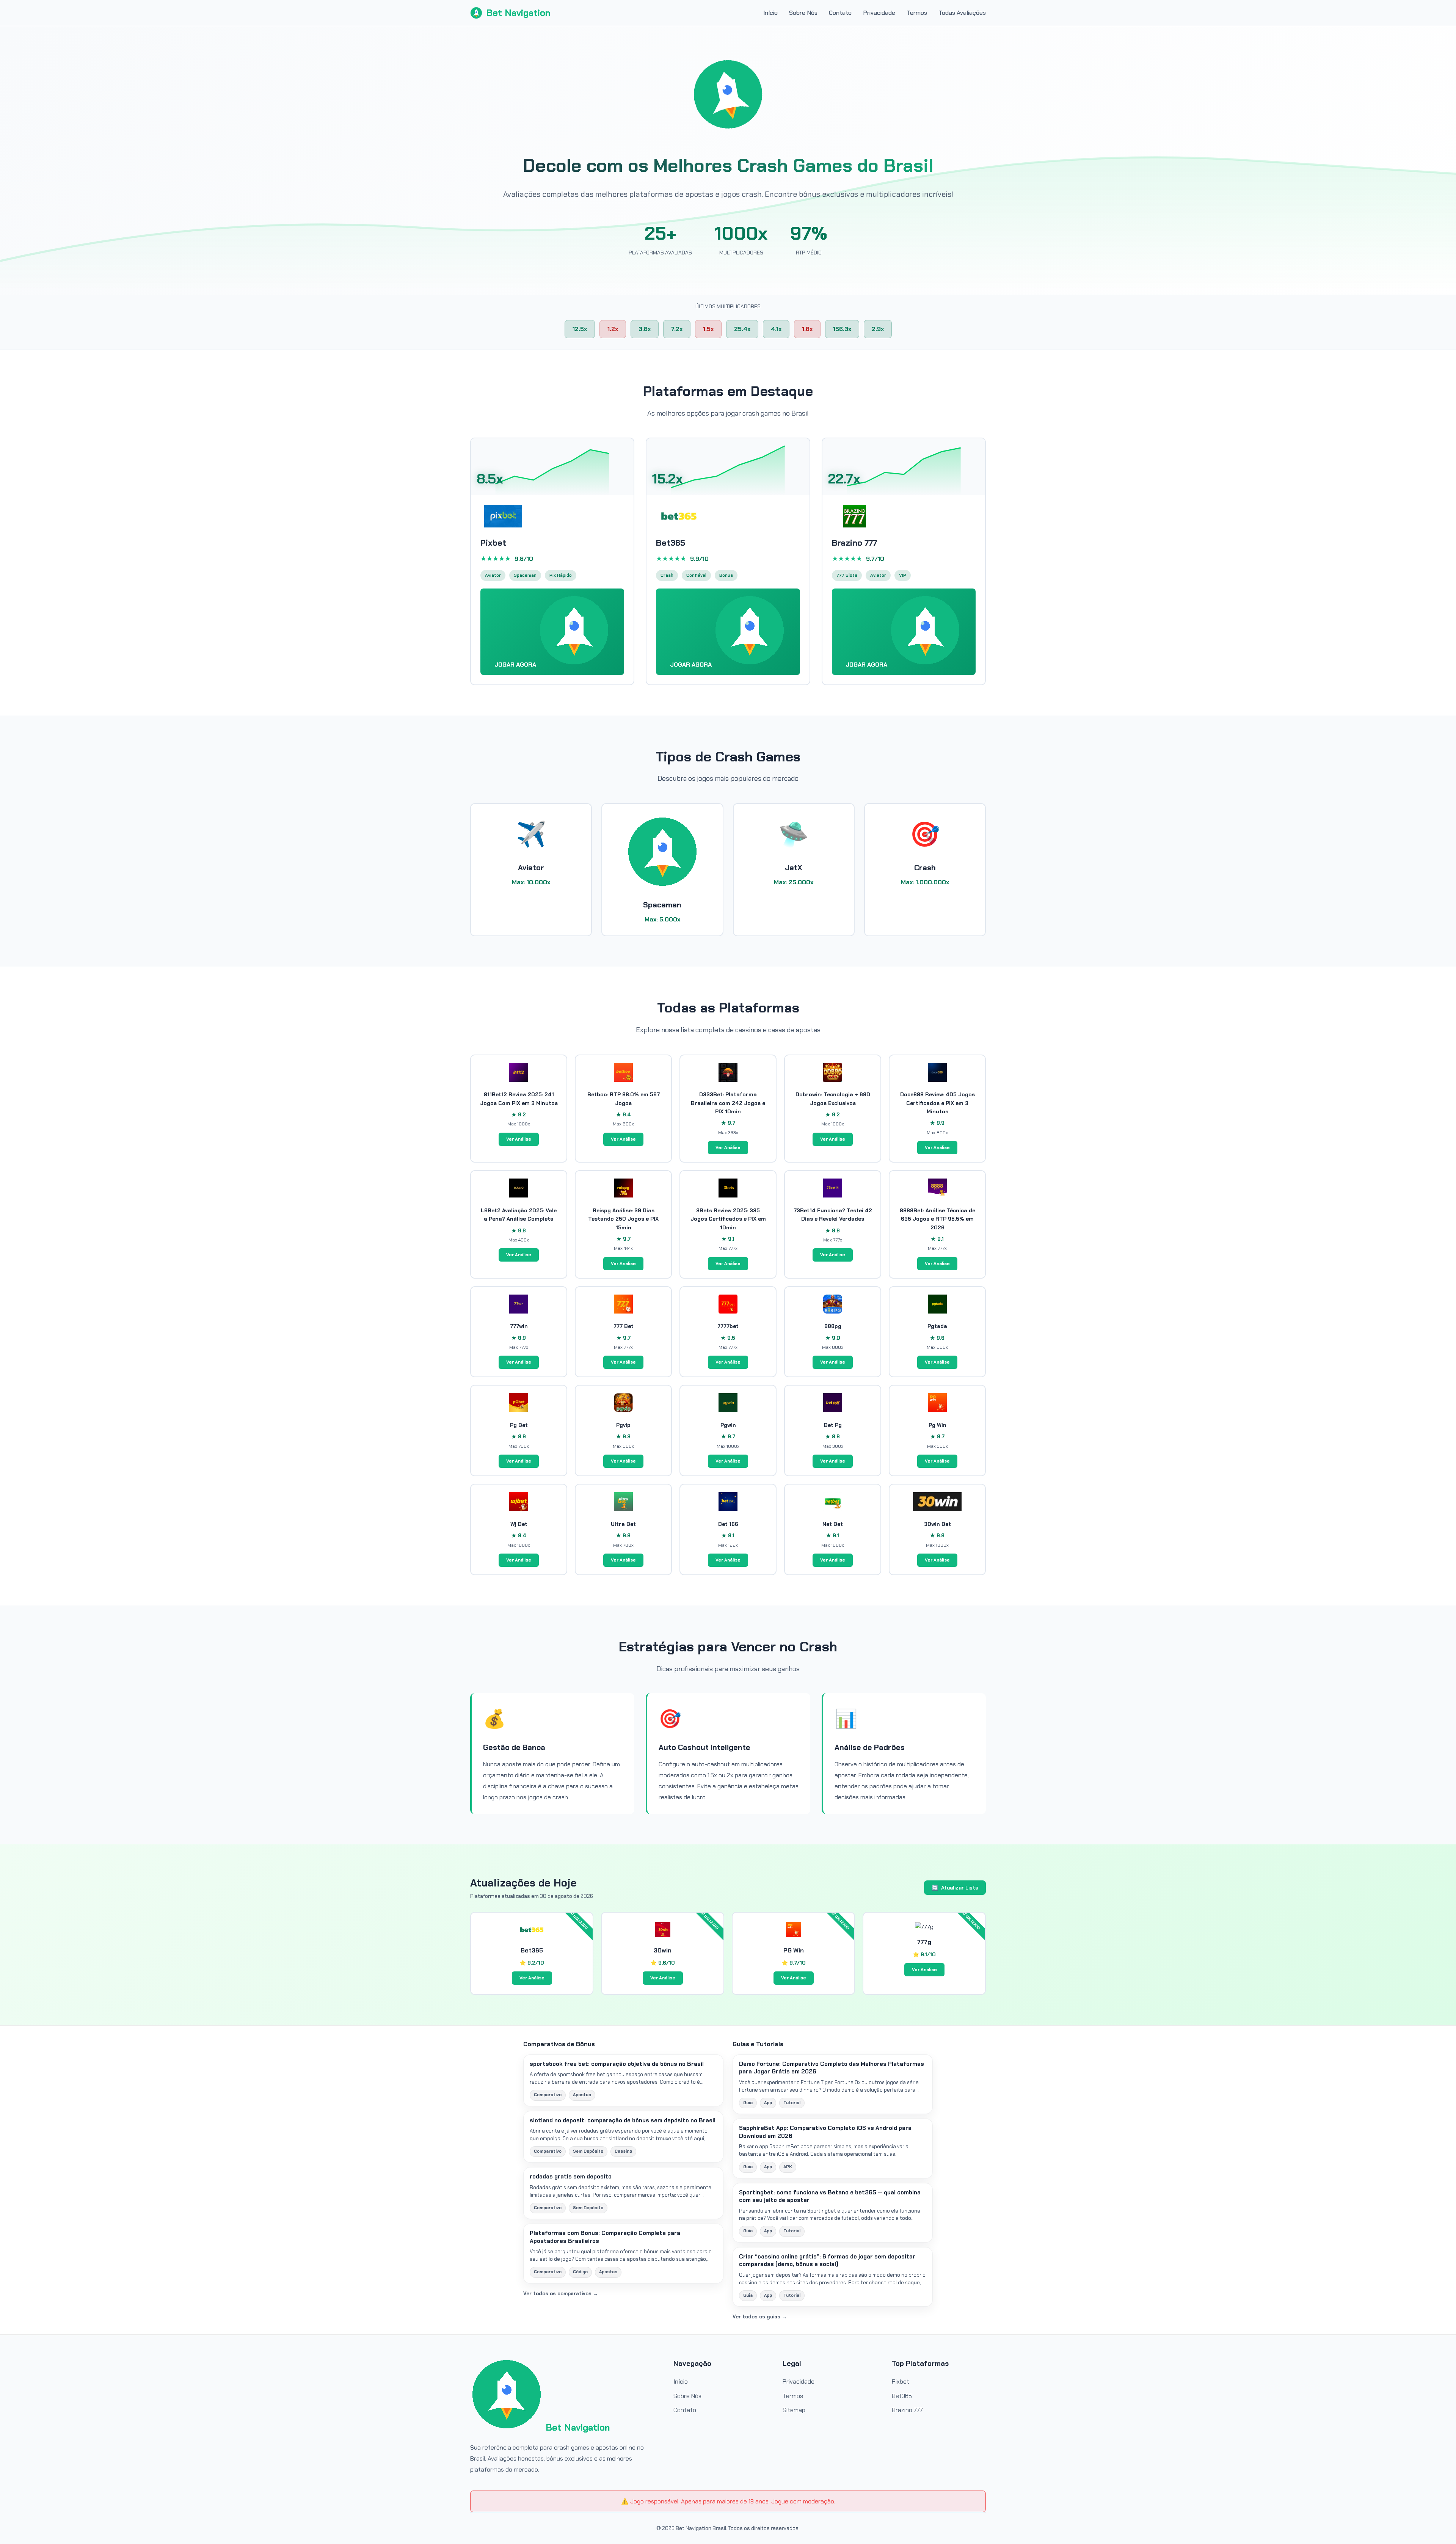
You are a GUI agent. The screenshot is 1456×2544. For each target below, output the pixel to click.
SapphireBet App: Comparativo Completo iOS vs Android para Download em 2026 (825, 2132)
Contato (840, 13)
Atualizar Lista (955, 1888)
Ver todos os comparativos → (561, 2294)
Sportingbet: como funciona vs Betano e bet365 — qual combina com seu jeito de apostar (830, 2196)
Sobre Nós (803, 13)
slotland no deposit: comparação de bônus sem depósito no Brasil (623, 2120)
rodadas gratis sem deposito (571, 2177)
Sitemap (794, 2410)
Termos (917, 13)
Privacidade (879, 13)
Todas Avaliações (962, 13)
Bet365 (902, 2396)
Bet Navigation (518, 13)
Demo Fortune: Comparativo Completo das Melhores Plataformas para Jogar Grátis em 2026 (832, 2068)
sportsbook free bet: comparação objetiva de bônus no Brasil (617, 2064)
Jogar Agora (516, 665)
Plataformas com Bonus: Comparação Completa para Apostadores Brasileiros (605, 2237)
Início (770, 13)
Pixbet (901, 2382)
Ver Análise (519, 1139)
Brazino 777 (907, 2410)
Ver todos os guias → (760, 2317)
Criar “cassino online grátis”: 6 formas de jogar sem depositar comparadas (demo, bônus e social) (827, 2261)
